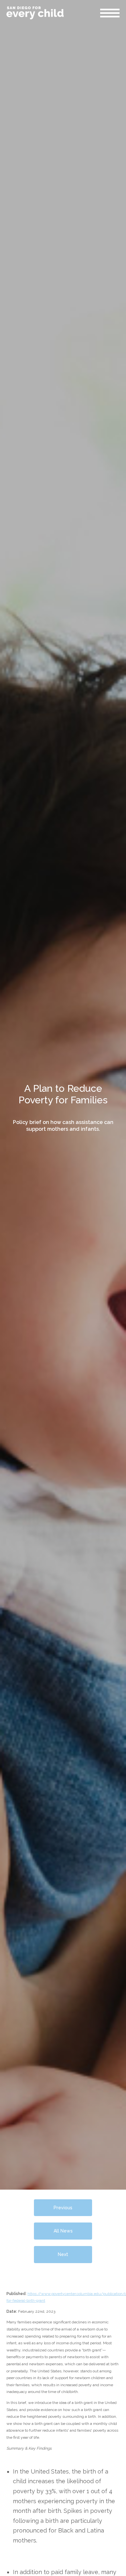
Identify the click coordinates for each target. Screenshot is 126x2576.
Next (63, 2254)
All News (63, 2231)
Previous (63, 2208)
